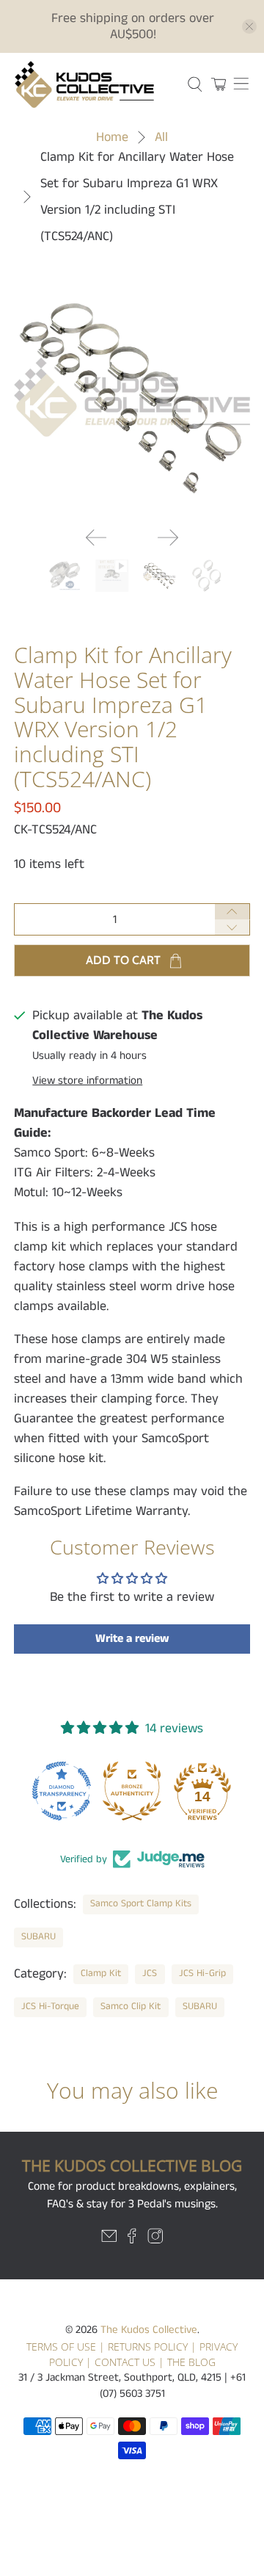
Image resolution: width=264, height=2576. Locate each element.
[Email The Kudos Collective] (109, 2240)
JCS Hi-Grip (202, 1973)
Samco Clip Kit (131, 2007)
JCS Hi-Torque (50, 2007)
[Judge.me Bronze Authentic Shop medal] (132, 1791)
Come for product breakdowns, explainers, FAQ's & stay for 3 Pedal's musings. (132, 2195)
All (161, 137)
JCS (150, 1973)
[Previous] (96, 538)
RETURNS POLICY (148, 2347)
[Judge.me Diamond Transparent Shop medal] (62, 1791)
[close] (249, 26)
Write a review (132, 1639)
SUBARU (38, 1937)
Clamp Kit (101, 1973)
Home (112, 137)
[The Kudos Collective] (93, 84)
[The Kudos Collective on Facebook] (132, 2240)
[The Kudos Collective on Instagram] (155, 2240)
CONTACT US (125, 2362)
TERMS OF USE (61, 2347)
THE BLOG (191, 2362)
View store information (87, 1081)
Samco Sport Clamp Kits (141, 1904)
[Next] (168, 538)
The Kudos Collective (149, 2330)
